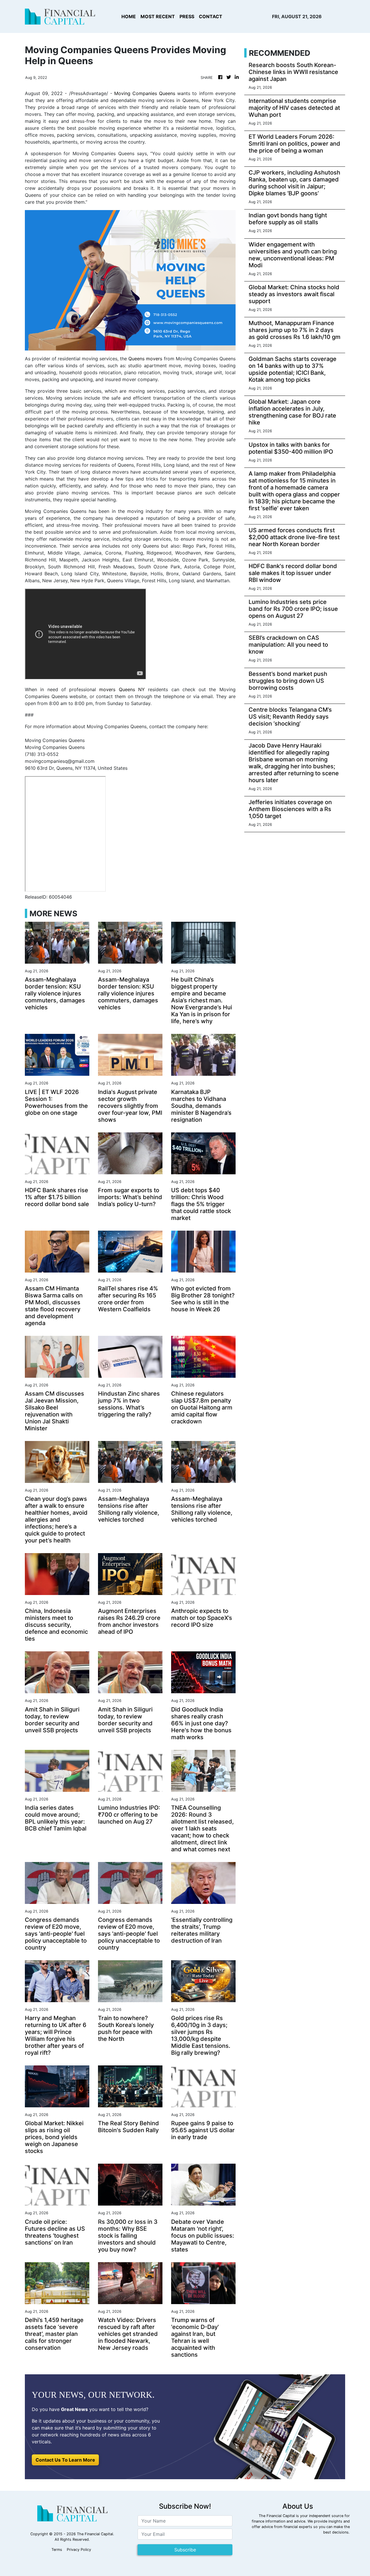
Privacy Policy (79, 2550)
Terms (57, 2550)
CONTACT (211, 16)
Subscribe (185, 2550)
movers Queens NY (122, 689)
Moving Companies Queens (145, 93)
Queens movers (145, 359)
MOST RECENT (158, 16)
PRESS (187, 16)
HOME (129, 16)
